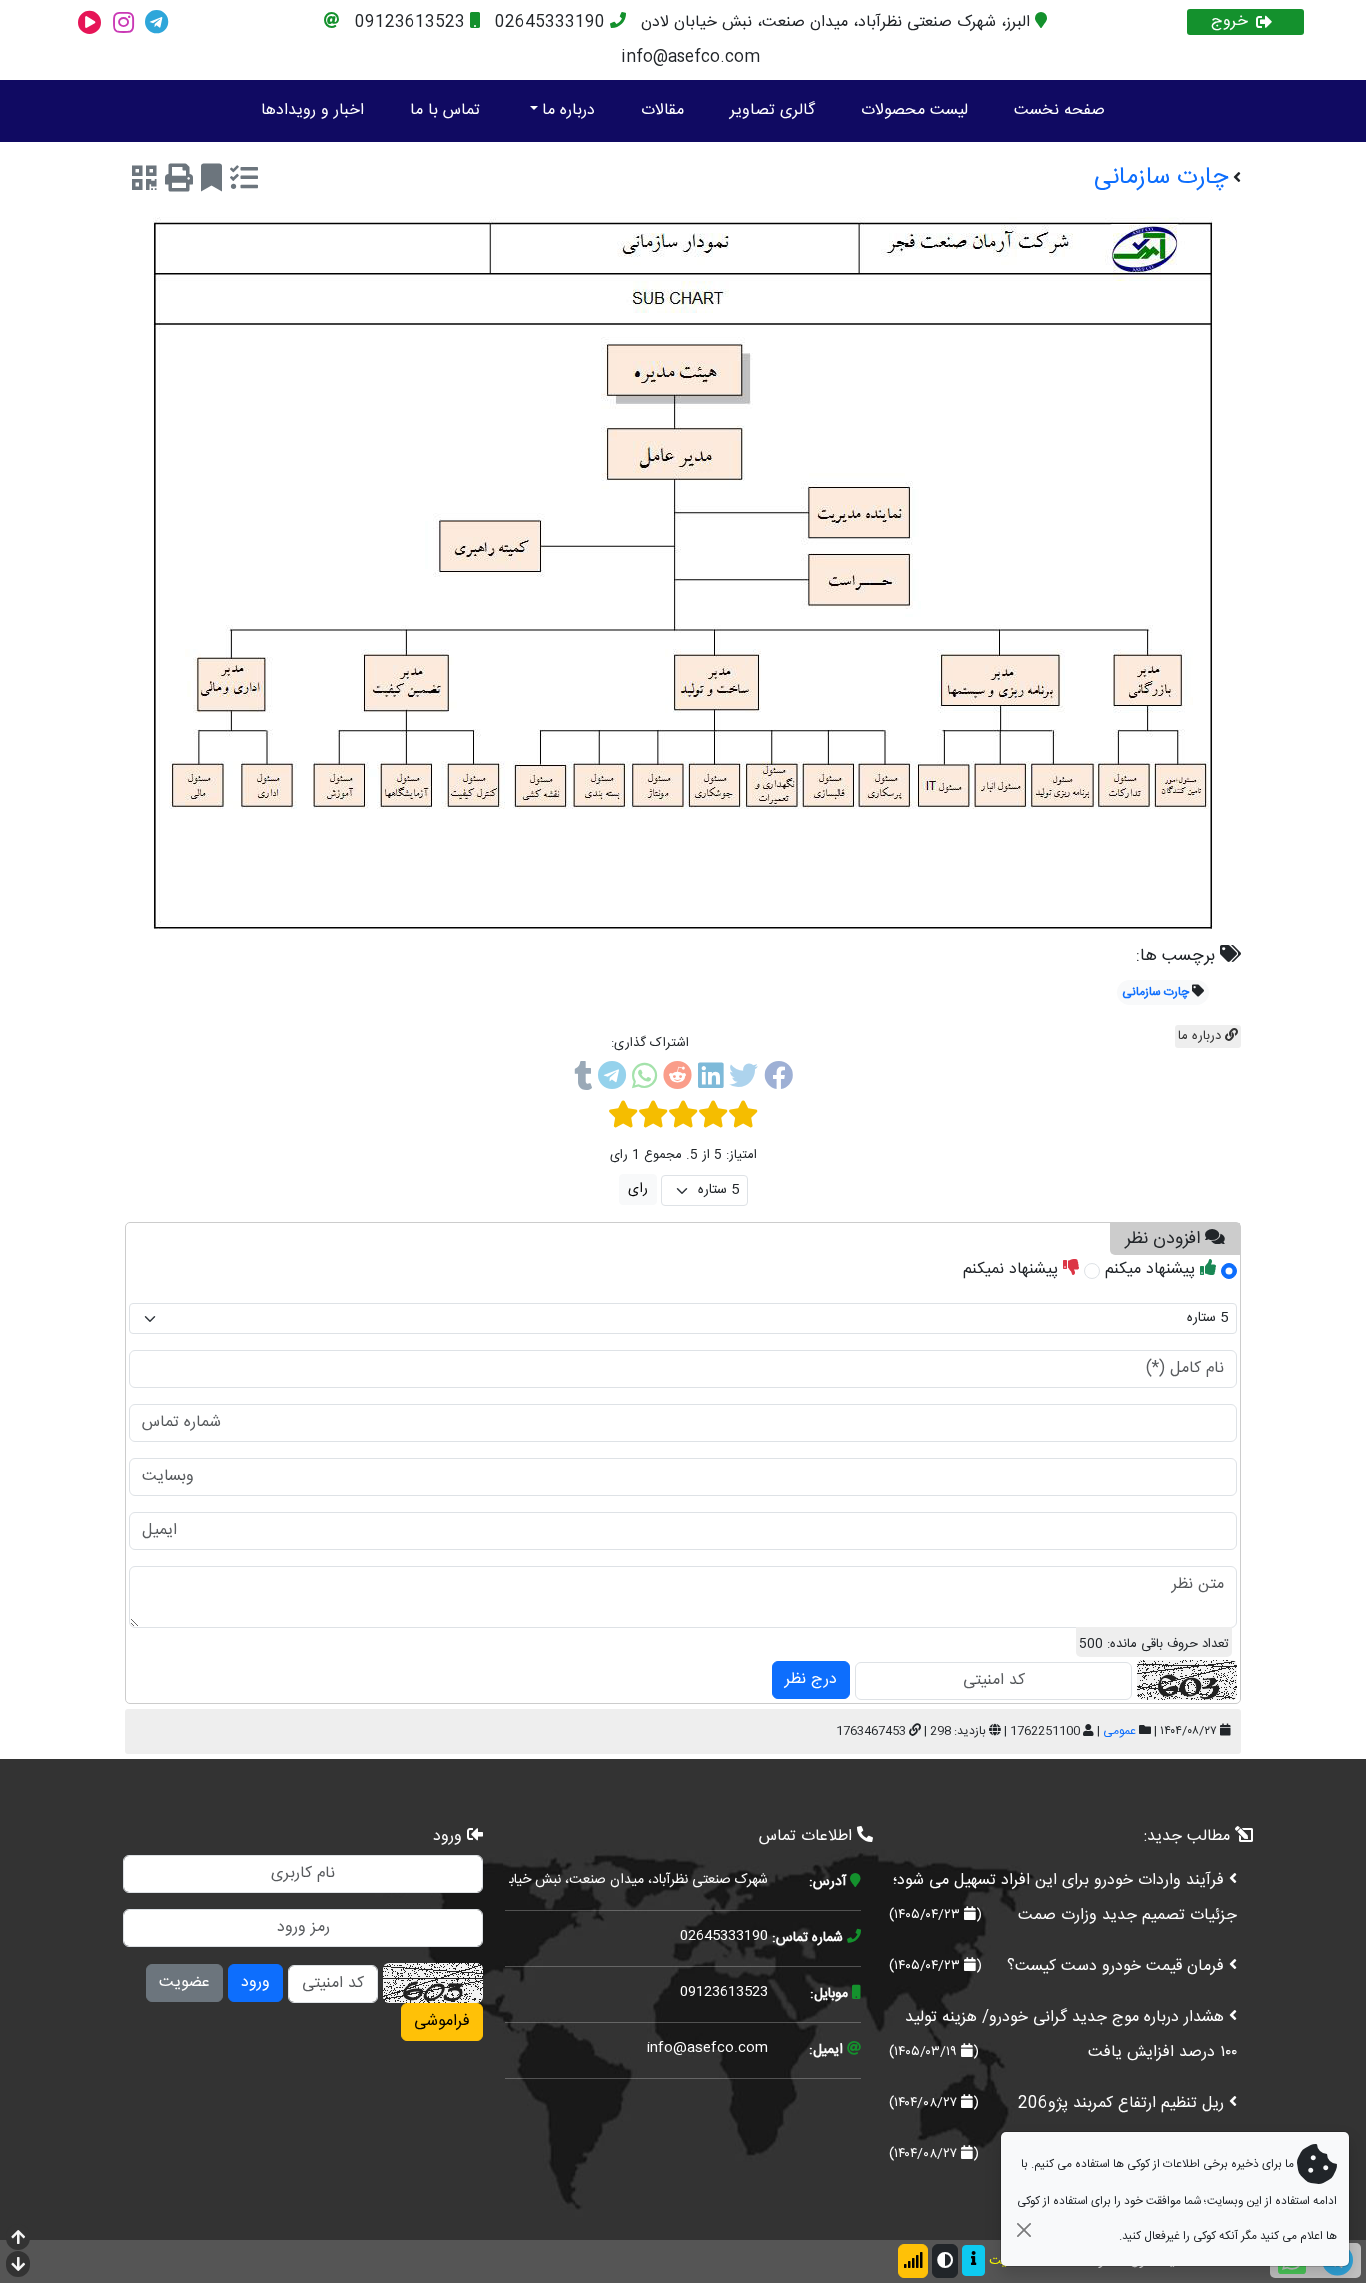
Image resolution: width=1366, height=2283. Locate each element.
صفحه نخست (1059, 110)
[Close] (1023, 2229)
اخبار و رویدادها (312, 110)
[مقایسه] (244, 182)
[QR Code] (144, 182)
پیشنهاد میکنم (1152, 1269)
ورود (255, 1982)
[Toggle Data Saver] (913, 2261)
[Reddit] (677, 1080)
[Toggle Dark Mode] (945, 2261)
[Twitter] (743, 1080)
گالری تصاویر (772, 110)
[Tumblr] (583, 1080)
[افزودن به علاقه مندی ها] (211, 182)
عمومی (1119, 1731)
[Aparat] (90, 22)
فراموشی (442, 2021)
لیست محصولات (914, 110)
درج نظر (811, 1679)
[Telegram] (156, 22)
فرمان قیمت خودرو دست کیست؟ (1115, 1966)
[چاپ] (179, 182)
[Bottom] (18, 2266)
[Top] (18, 2239)
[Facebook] (778, 1080)
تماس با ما (445, 110)
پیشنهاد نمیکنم (1013, 1269)
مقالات (662, 110)
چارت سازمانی (1155, 992)
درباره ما (568, 110)
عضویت (184, 1982)
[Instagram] (123, 22)
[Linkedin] (710, 1080)
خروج (1229, 22)
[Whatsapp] (644, 1080)
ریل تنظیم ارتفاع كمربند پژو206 (1121, 2103)
